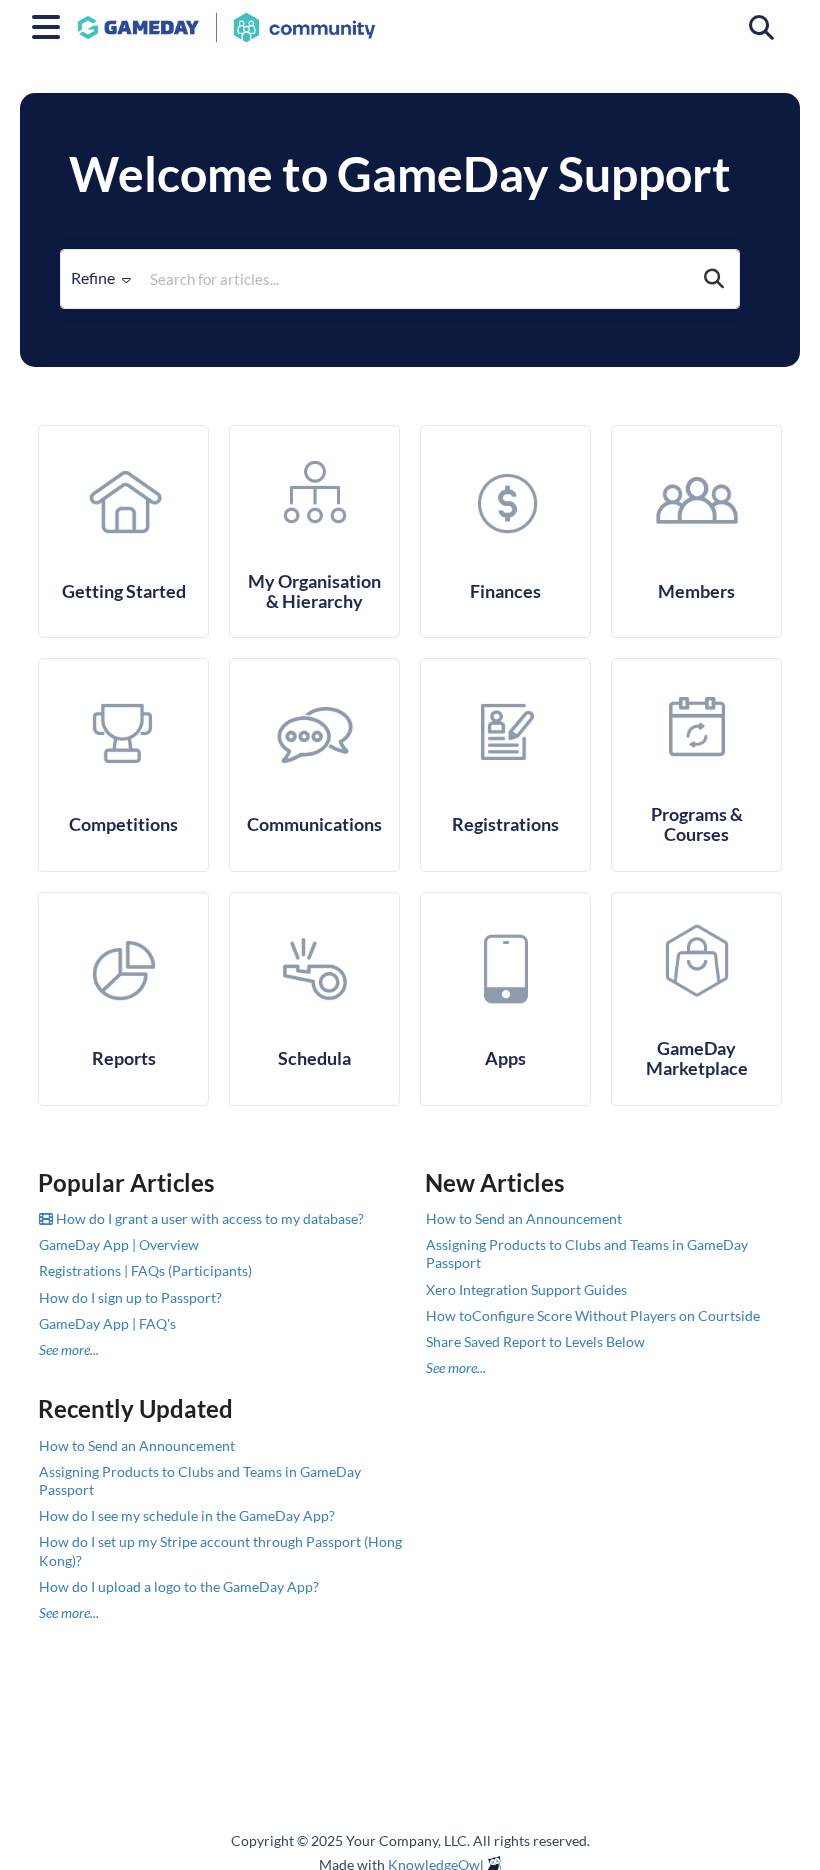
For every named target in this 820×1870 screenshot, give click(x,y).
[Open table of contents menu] (50, 24)
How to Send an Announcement (524, 1218)
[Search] (714, 279)
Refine (94, 277)
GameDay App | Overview (119, 1244)
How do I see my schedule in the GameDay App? (187, 1515)
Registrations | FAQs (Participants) (145, 1270)
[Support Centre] (226, 17)
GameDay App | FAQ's (107, 1323)
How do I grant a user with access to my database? (208, 1218)
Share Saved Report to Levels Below (535, 1341)
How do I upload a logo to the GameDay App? (179, 1586)
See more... (69, 1349)
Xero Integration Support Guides (526, 1289)
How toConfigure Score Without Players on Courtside (593, 1315)
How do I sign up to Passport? (130, 1297)
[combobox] (415, 279)
